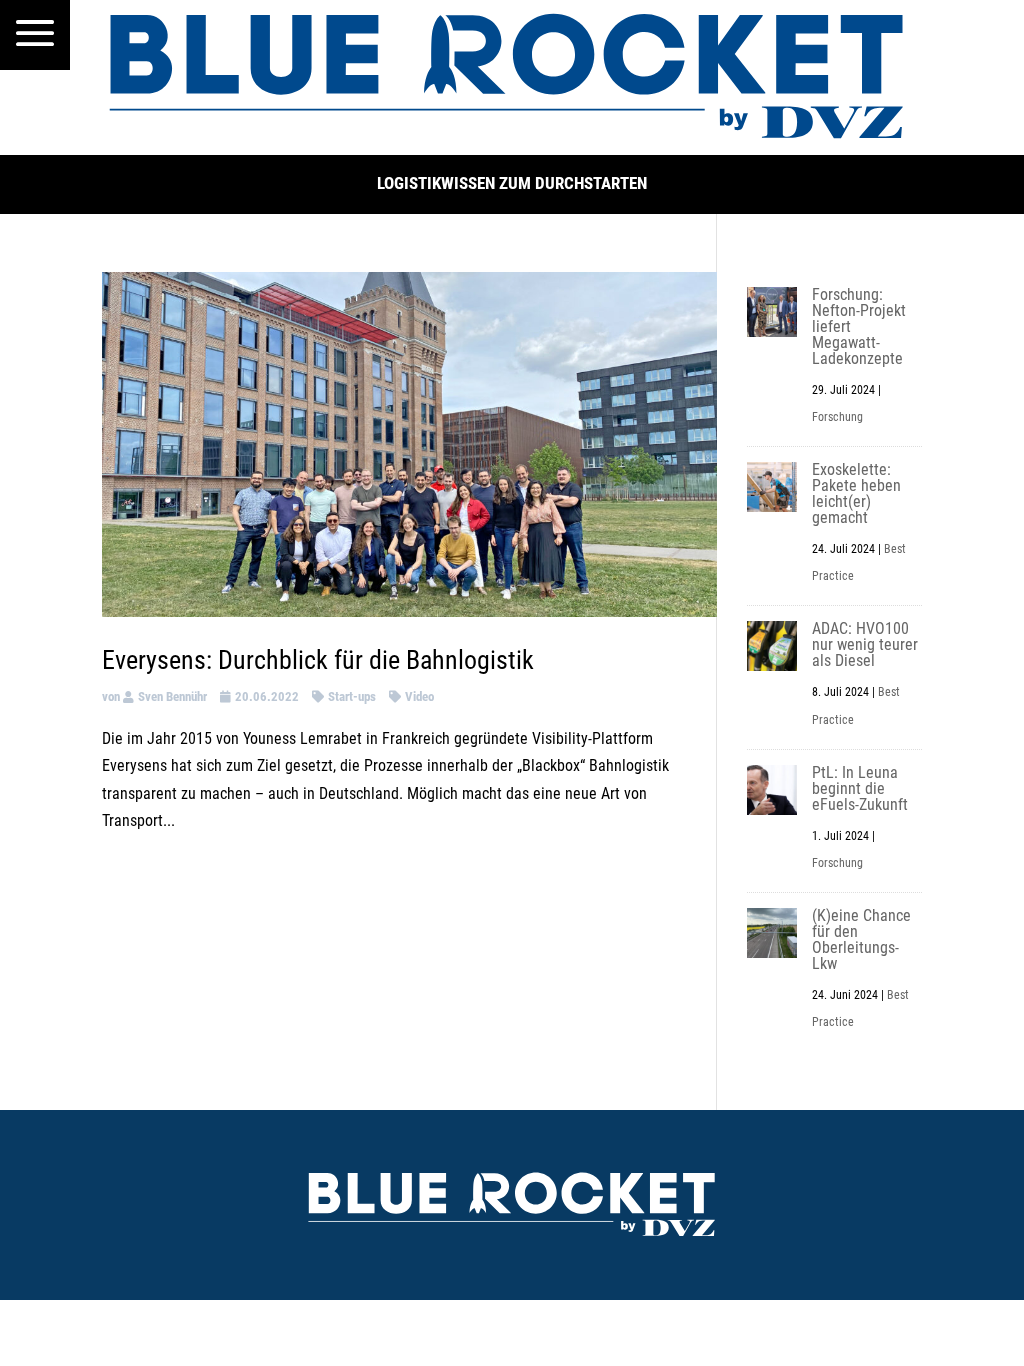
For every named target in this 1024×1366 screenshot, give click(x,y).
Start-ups (352, 696)
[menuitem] (35, 35)
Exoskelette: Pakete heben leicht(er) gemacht (856, 493)
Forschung (837, 417)
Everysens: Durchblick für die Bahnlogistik (318, 660)
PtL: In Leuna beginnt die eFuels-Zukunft (860, 788)
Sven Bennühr (172, 696)
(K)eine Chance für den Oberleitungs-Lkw (861, 939)
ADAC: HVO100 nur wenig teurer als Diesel (865, 644)
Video (419, 696)
